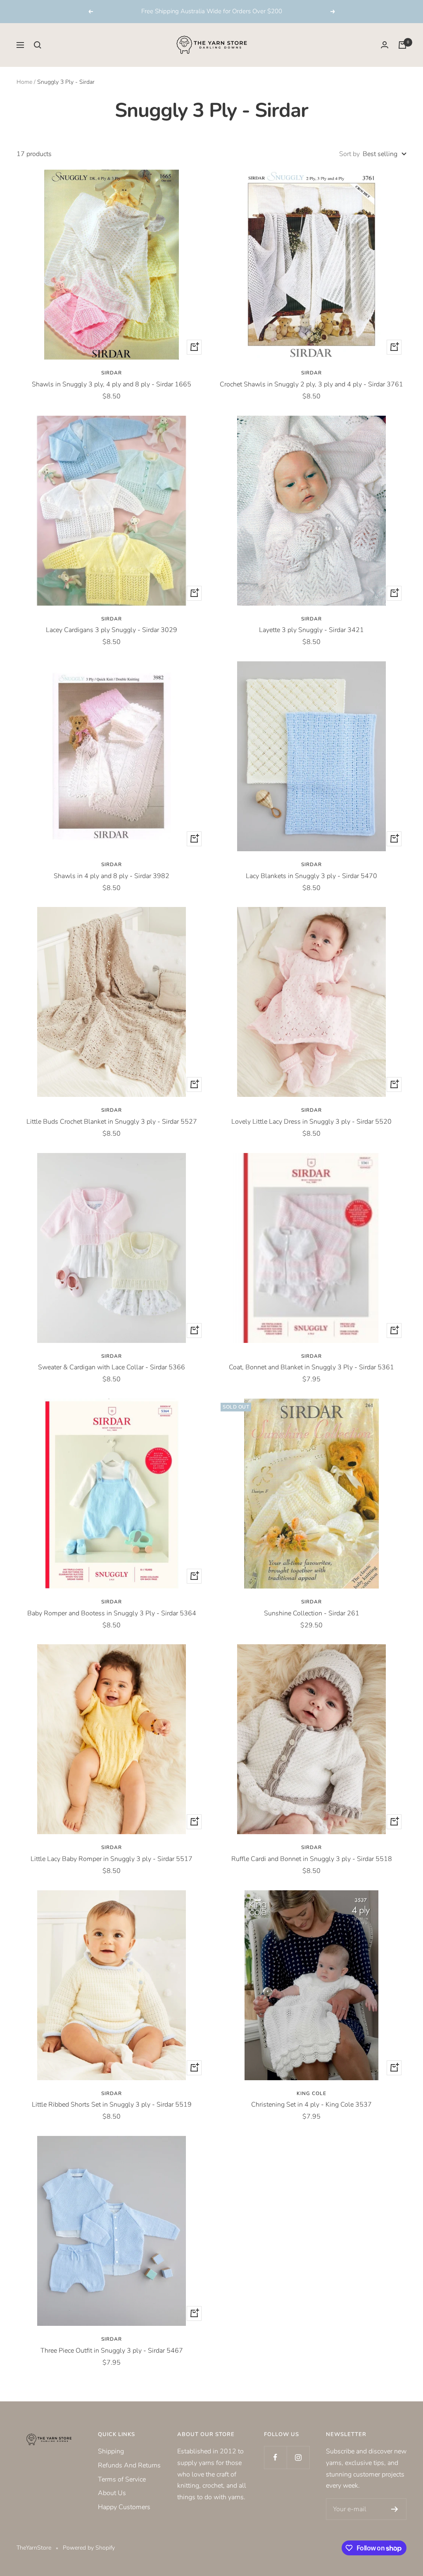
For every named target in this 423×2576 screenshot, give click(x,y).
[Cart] (402, 45)
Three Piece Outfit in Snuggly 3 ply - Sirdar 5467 (112, 2351)
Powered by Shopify (89, 2548)
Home (24, 82)
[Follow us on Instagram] (298, 2457)
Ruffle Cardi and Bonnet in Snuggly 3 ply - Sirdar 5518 (312, 1859)
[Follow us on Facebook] (275, 2457)
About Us (112, 2493)
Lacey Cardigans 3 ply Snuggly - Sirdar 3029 (112, 630)
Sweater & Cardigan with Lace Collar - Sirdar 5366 (112, 1367)
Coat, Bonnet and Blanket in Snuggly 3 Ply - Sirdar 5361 (311, 1367)
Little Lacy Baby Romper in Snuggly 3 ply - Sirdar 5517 (112, 1859)
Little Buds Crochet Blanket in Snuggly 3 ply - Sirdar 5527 (112, 1122)
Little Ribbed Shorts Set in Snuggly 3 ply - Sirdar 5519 (112, 2105)
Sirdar (112, 373)
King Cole (311, 2093)
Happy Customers (124, 2507)
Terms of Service (122, 2479)
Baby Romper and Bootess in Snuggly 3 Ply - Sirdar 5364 (112, 1613)
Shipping (111, 2451)
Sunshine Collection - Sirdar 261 (312, 1613)
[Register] (395, 2509)
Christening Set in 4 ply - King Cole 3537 (311, 2105)
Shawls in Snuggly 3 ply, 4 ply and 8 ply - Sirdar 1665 (112, 384)
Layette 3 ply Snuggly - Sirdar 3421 (311, 630)
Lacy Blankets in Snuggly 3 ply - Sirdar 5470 (311, 876)
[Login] (385, 45)
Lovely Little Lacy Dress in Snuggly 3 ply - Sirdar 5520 (311, 1122)
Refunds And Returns (129, 2465)
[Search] (38, 45)
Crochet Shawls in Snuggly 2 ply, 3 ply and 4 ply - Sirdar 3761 (311, 384)
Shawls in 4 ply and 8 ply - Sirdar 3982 (112, 876)
